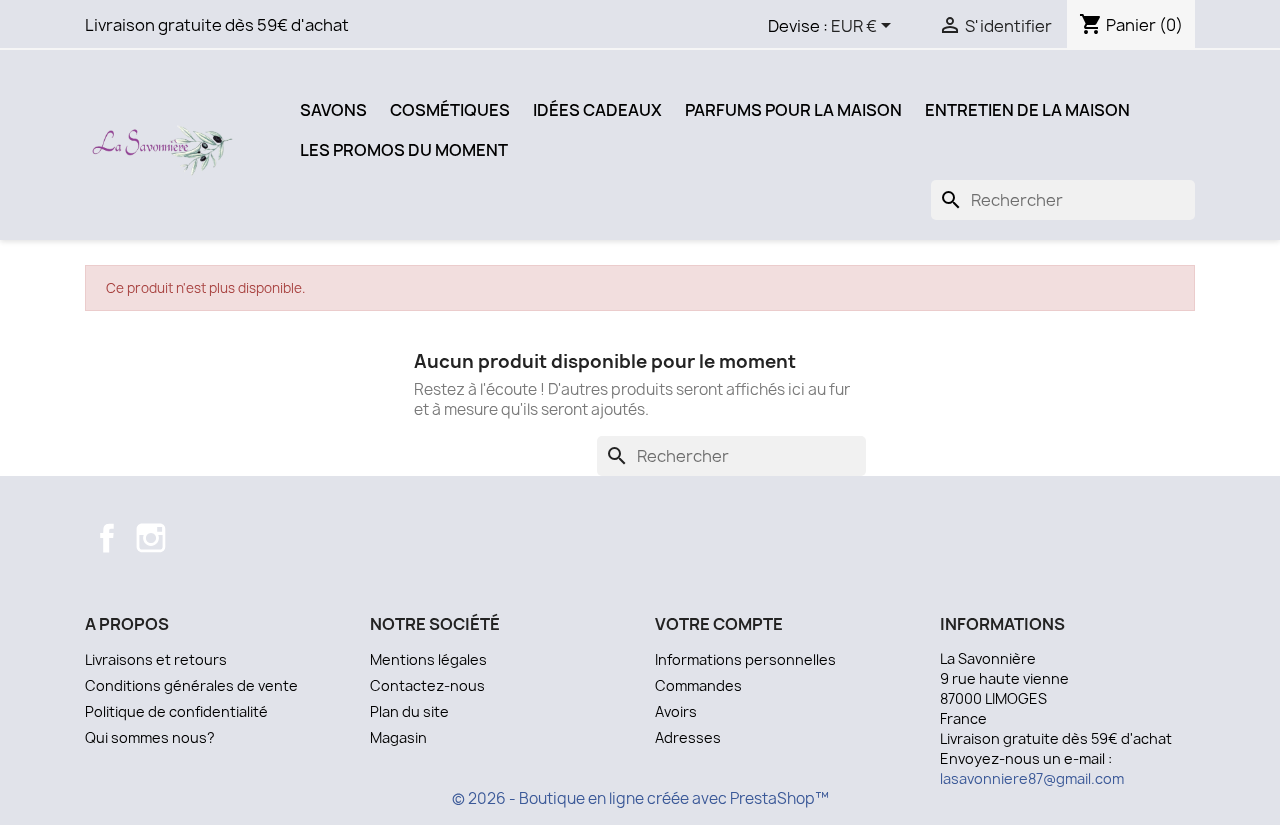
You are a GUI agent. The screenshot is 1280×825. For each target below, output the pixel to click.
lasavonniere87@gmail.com (1032, 778)
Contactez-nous (427, 685)
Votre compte (719, 624)
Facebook (107, 538)
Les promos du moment (404, 150)
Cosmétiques (450, 110)
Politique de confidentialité (176, 711)
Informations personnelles (745, 659)
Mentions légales (428, 659)
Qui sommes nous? (150, 737)
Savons (333, 110)
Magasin (398, 737)
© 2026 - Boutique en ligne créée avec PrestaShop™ (640, 798)
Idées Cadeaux (597, 110)
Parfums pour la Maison (793, 110)
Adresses (688, 737)
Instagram (151, 538)
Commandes (698, 685)
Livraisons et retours (156, 659)
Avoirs (676, 711)
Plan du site (409, 711)
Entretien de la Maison (1027, 110)
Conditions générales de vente (191, 685)
